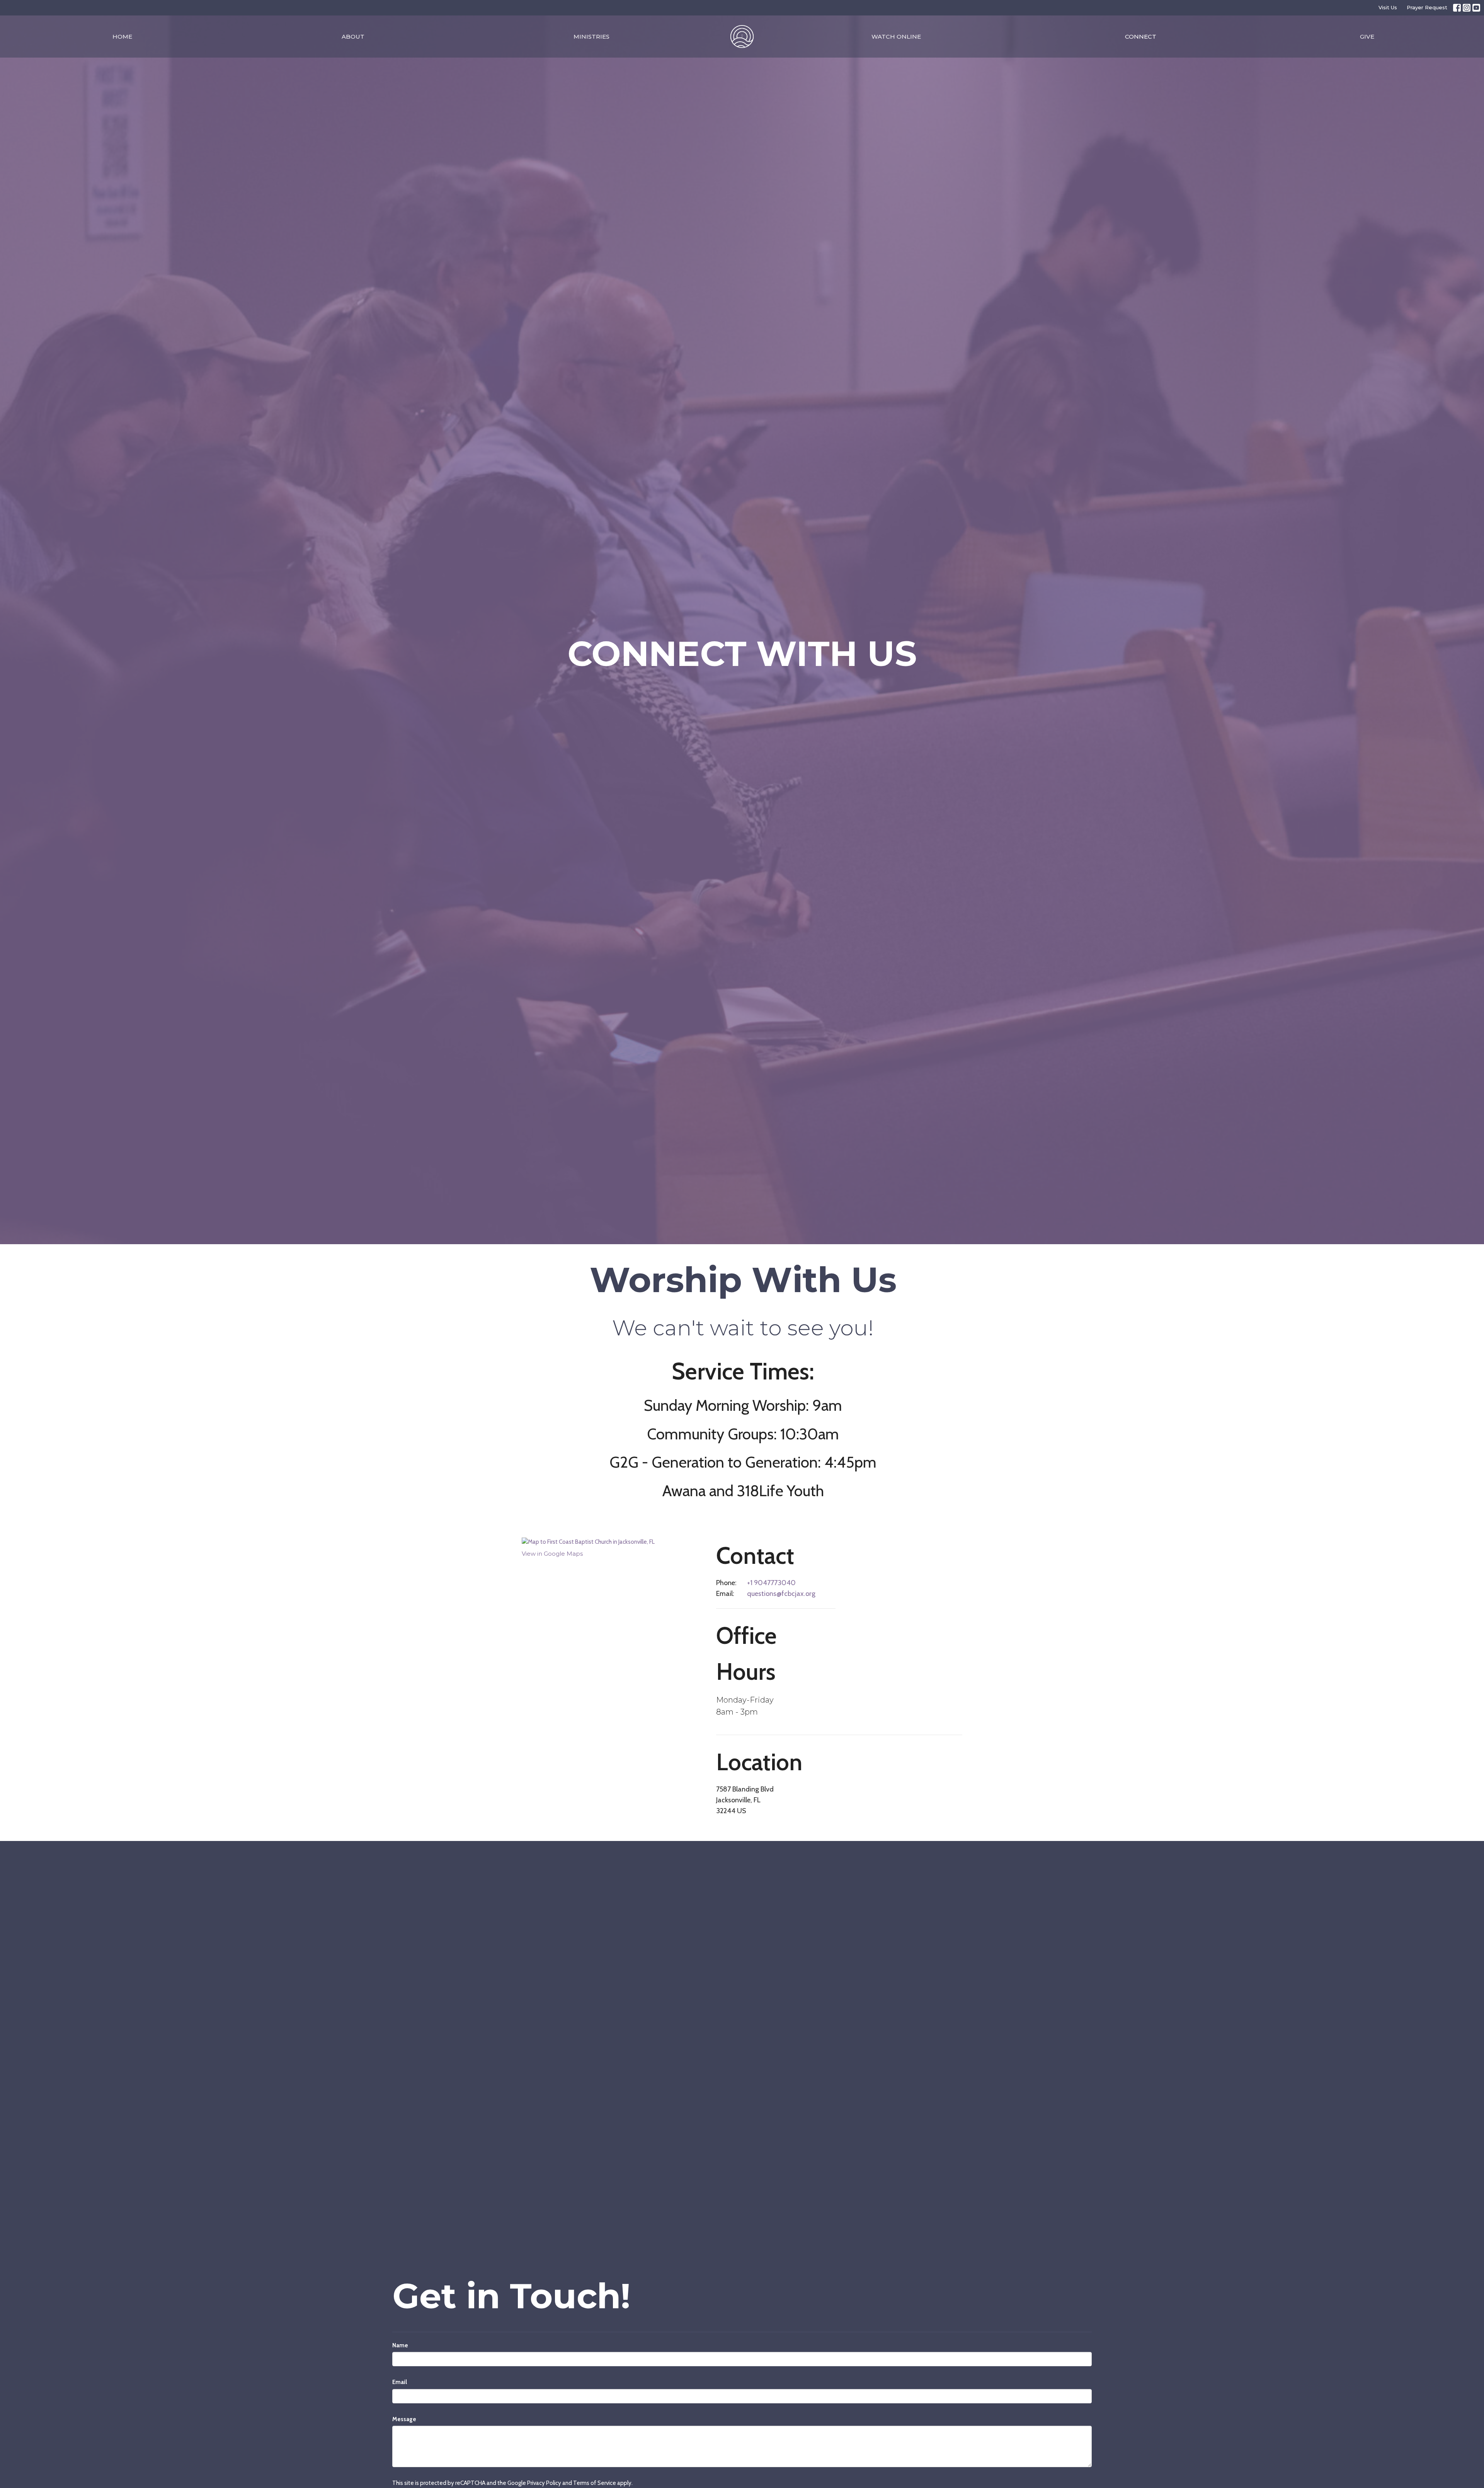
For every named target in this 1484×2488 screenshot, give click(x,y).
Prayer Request (1427, 7)
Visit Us (1388, 7)
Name (400, 2345)
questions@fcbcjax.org (781, 1594)
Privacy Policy (544, 2483)
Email (400, 2382)
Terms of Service (595, 2483)
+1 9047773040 (771, 1583)
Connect (1141, 37)
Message (404, 2419)
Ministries (591, 37)
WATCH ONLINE (896, 37)
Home (122, 37)
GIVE (1367, 37)
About (353, 37)
